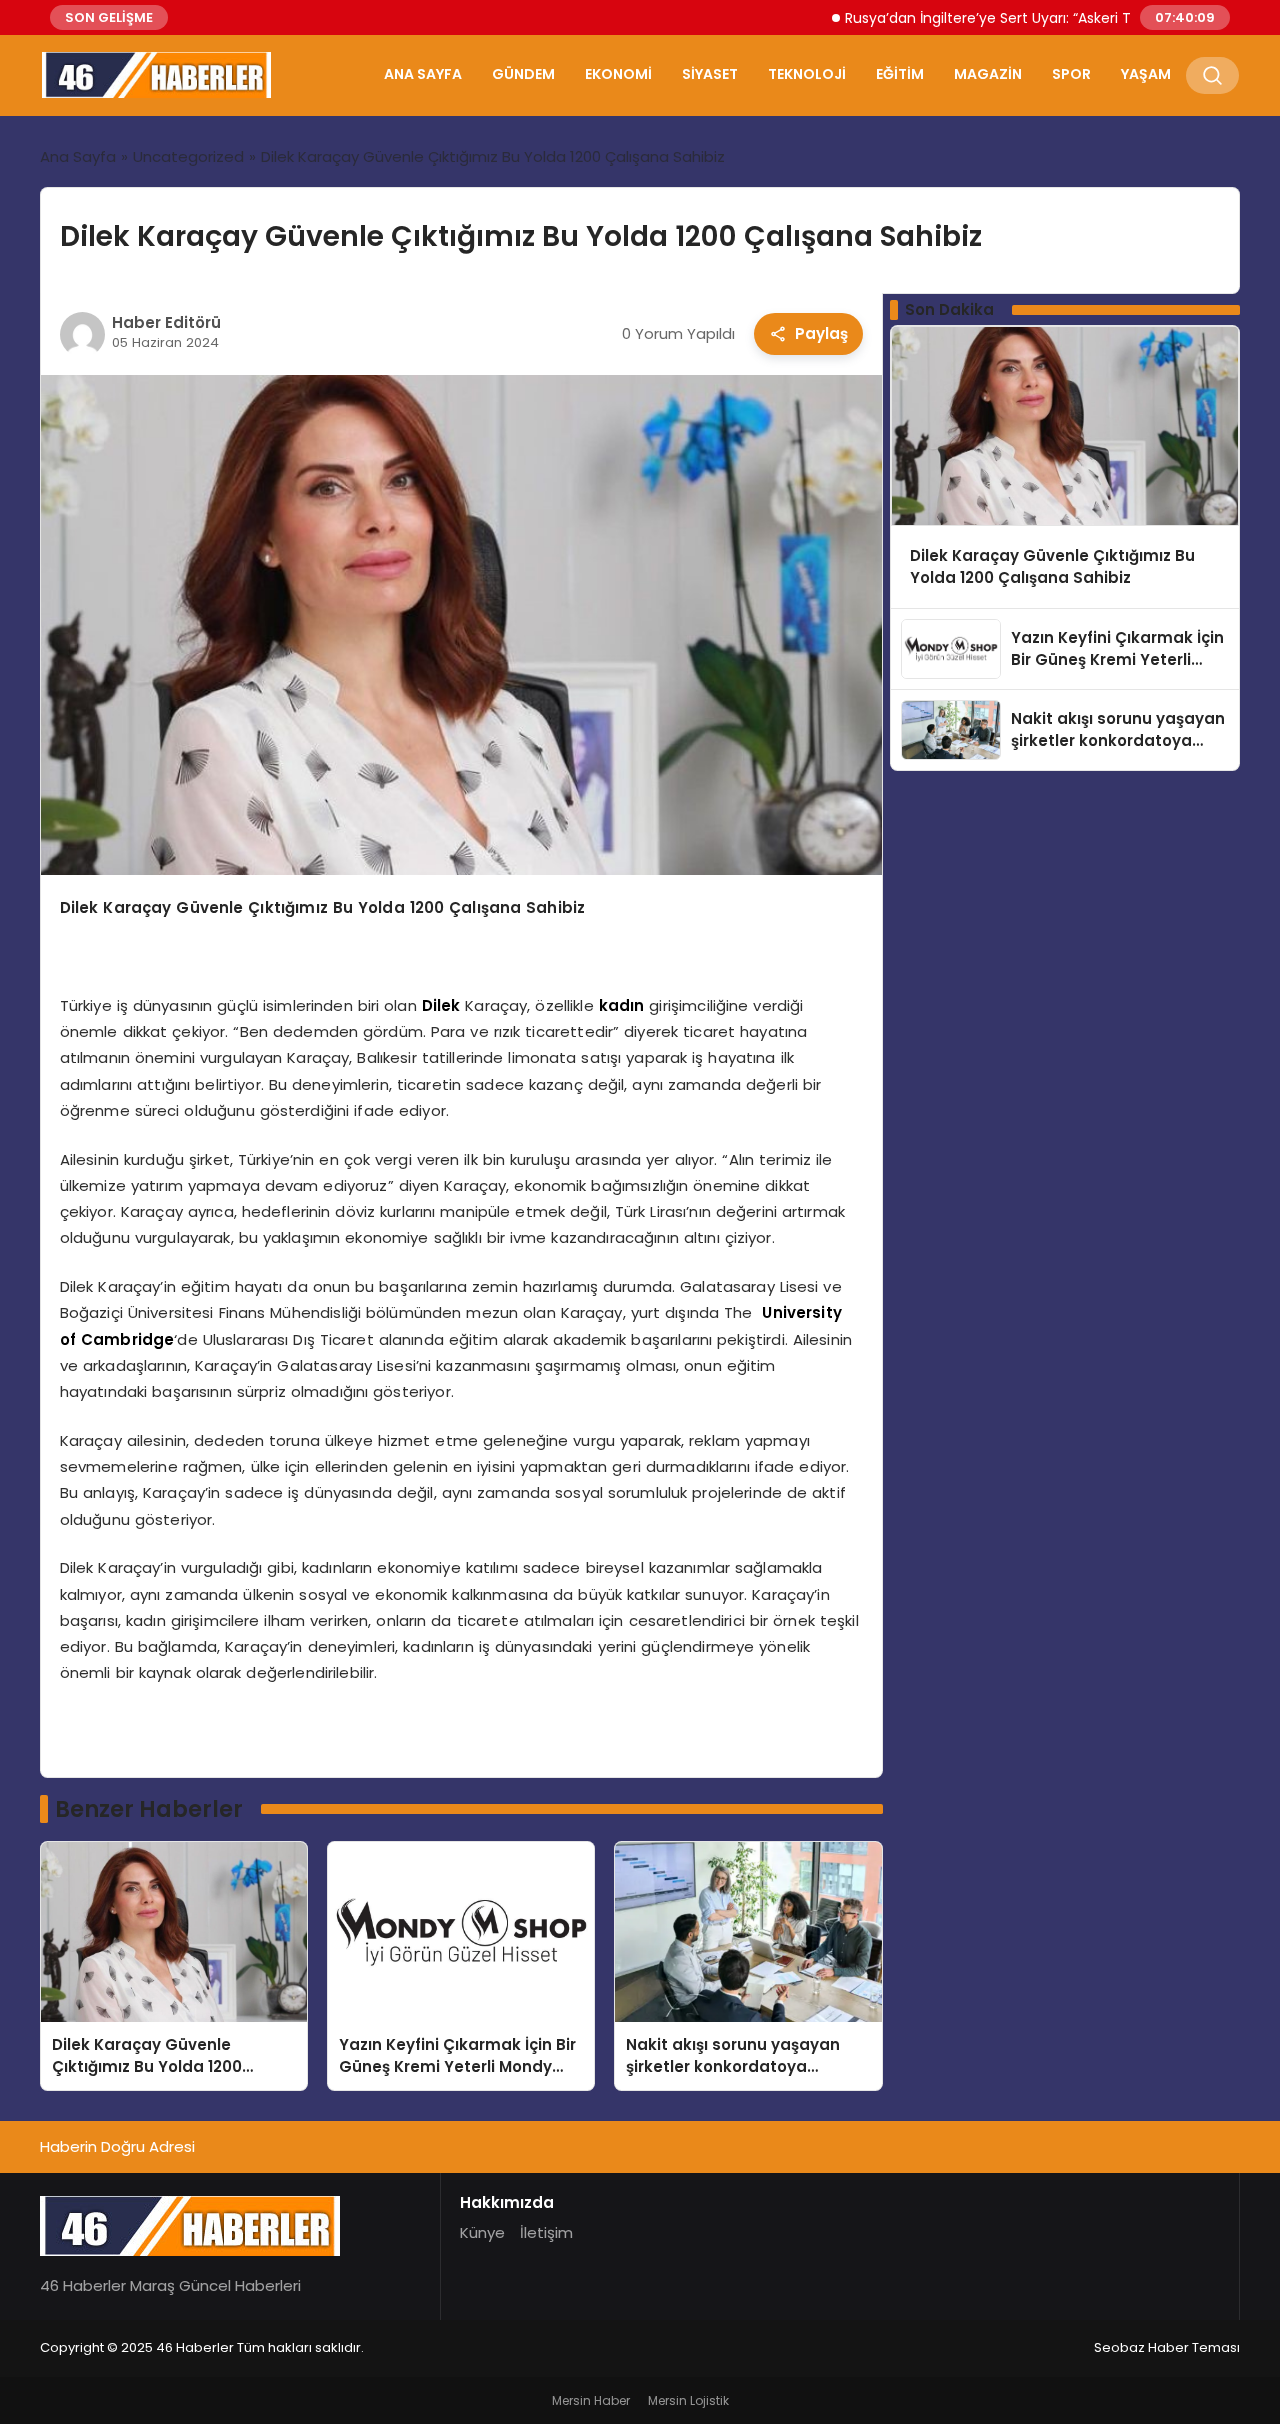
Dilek (441, 1005)
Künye (482, 2232)
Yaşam (1146, 74)
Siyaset (710, 74)
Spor (1071, 74)
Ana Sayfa (423, 74)
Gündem (523, 74)
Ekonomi (618, 74)
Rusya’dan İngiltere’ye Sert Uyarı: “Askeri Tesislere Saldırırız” (998, 18)
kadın (622, 1005)
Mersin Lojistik (688, 2400)
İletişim (546, 2232)
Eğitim (900, 74)
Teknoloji (807, 74)
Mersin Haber (591, 2400)
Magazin (988, 74)
